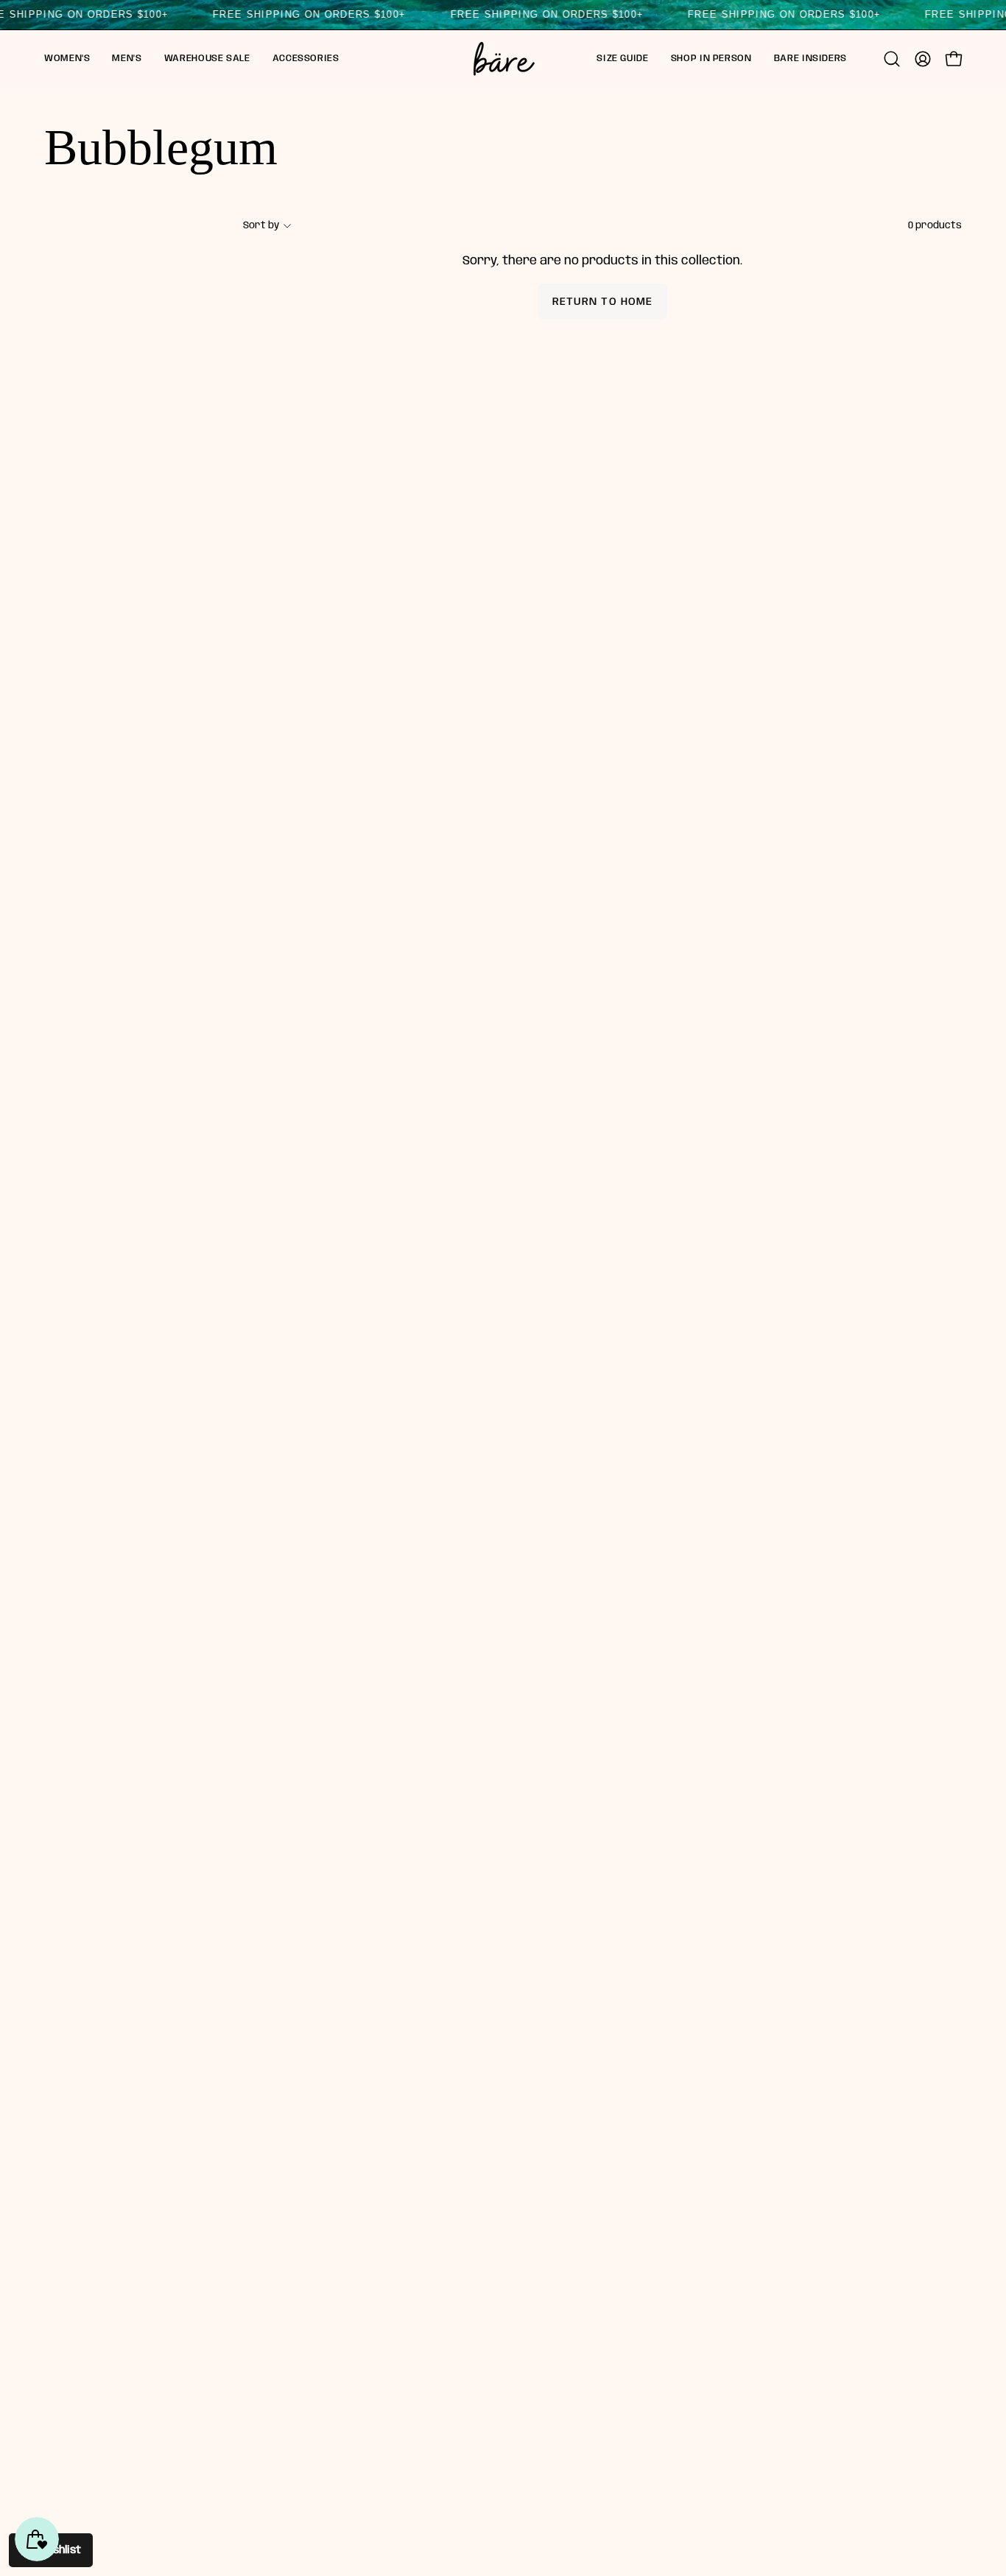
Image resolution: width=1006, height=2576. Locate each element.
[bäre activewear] (503, 59)
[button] (67, 59)
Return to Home (602, 302)
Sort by (261, 225)
